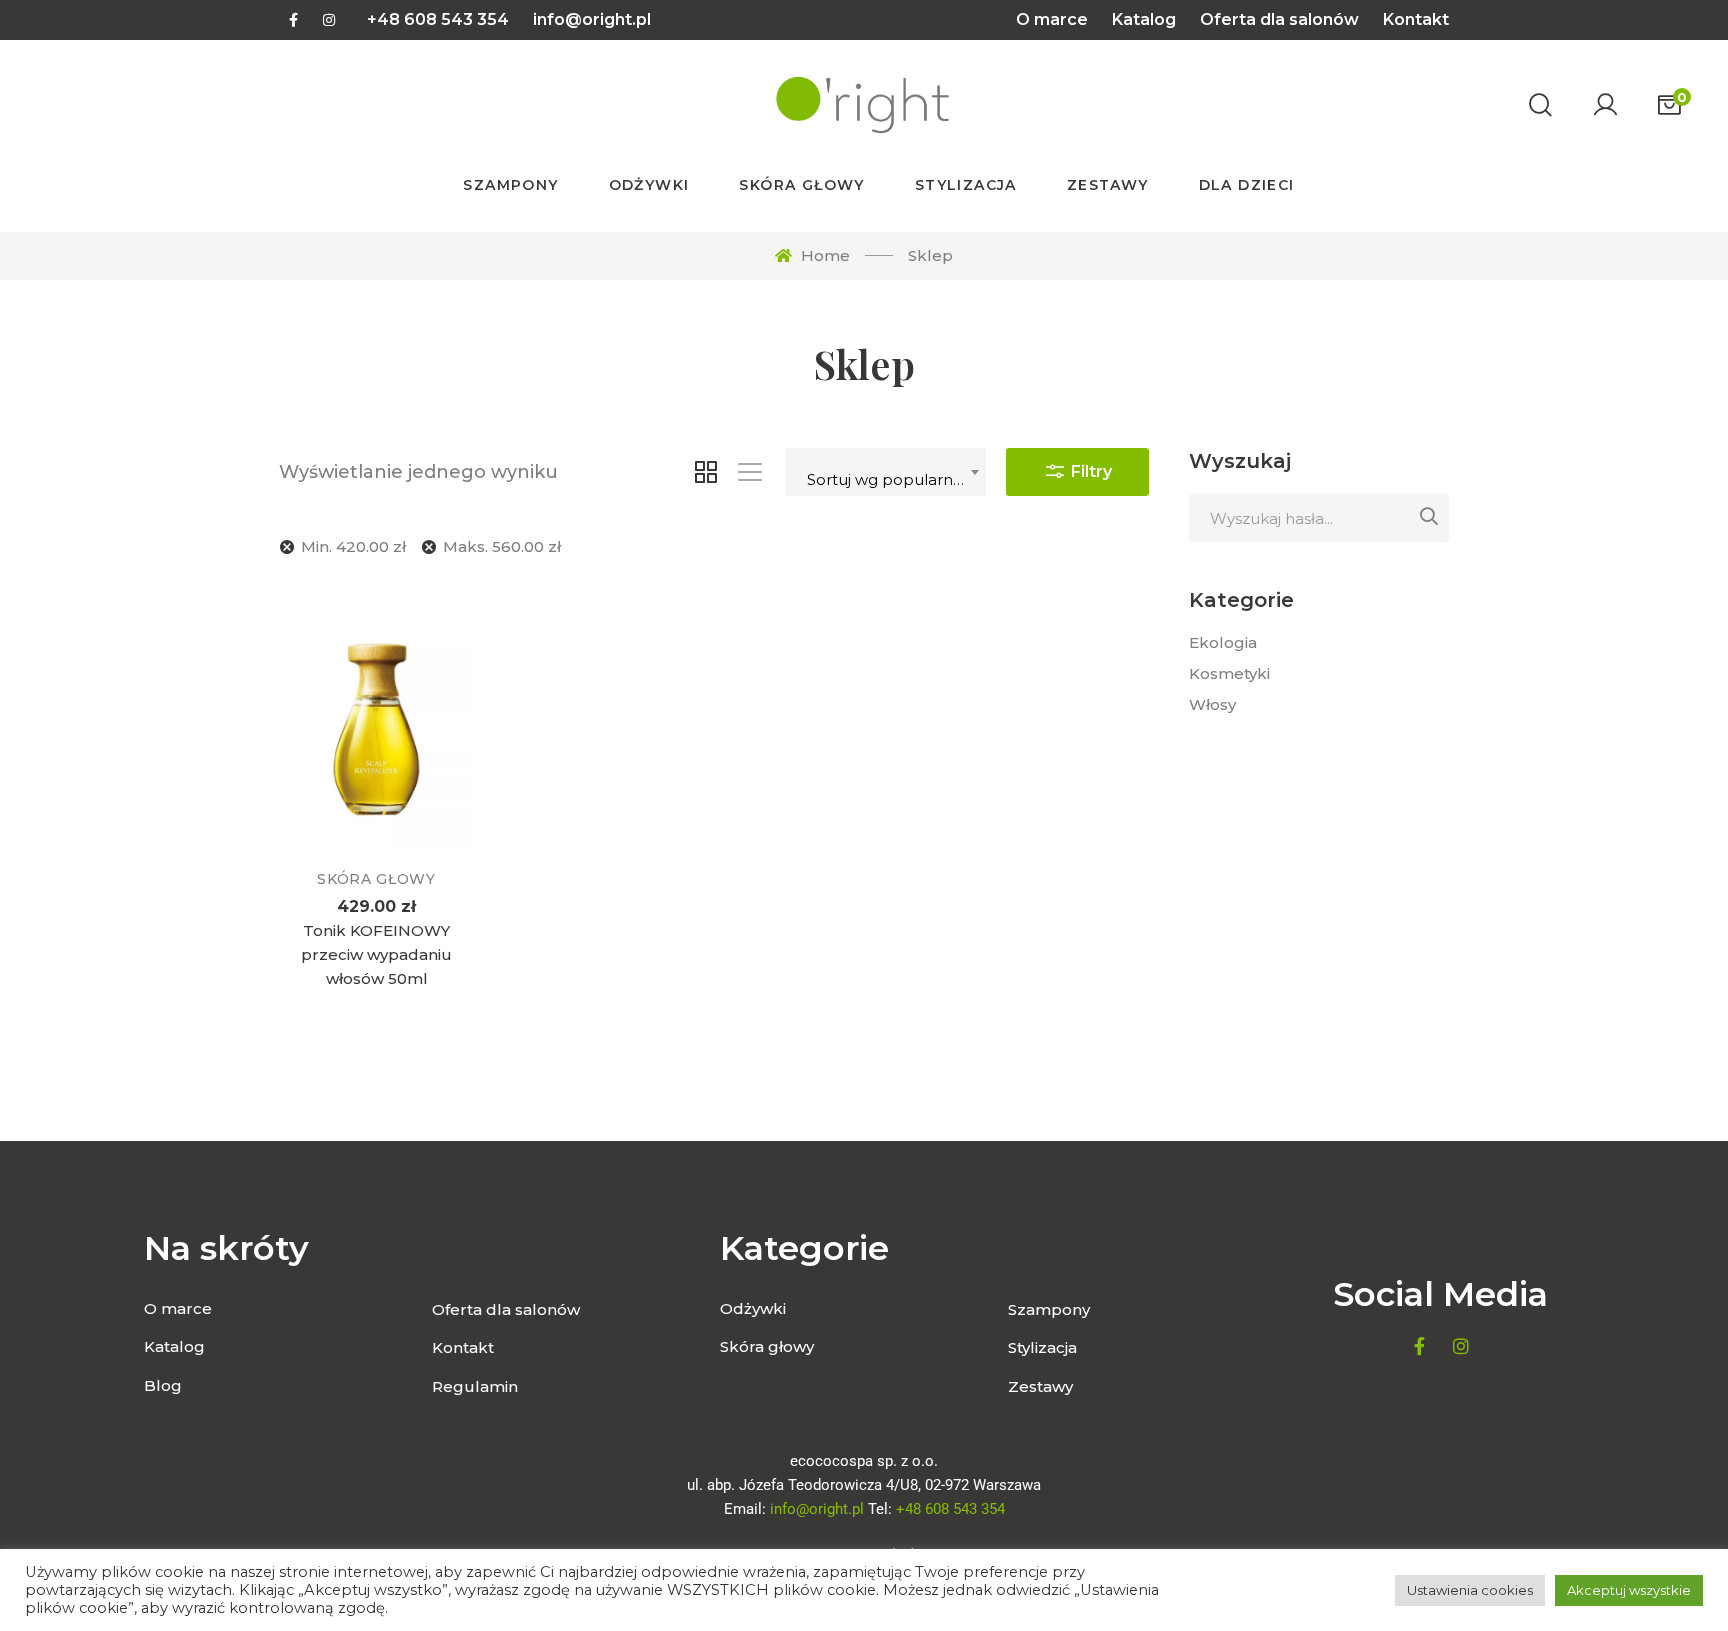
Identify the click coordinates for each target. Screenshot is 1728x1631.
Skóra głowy (376, 879)
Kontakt (1416, 19)
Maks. (502, 546)
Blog (163, 1385)
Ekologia (1223, 642)
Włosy (1212, 704)
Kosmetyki (1229, 673)
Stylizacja (1042, 1347)
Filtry (1089, 471)
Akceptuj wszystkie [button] (1629, 1590)
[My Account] (1605, 105)
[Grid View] (706, 472)
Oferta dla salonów (1279, 19)
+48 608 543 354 (438, 19)
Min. (353, 546)
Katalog (1144, 19)
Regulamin (475, 1386)
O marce (1052, 19)
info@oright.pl (592, 19)
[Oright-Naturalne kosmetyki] (861, 105)
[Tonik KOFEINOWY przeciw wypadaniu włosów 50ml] (376, 720)
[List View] (750, 472)
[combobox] (886, 472)
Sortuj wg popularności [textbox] (894, 479)
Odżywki (753, 1308)
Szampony (1049, 1309)
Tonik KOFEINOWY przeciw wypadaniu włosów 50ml (376, 954)
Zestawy (1040, 1386)
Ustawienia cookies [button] (1470, 1590)
